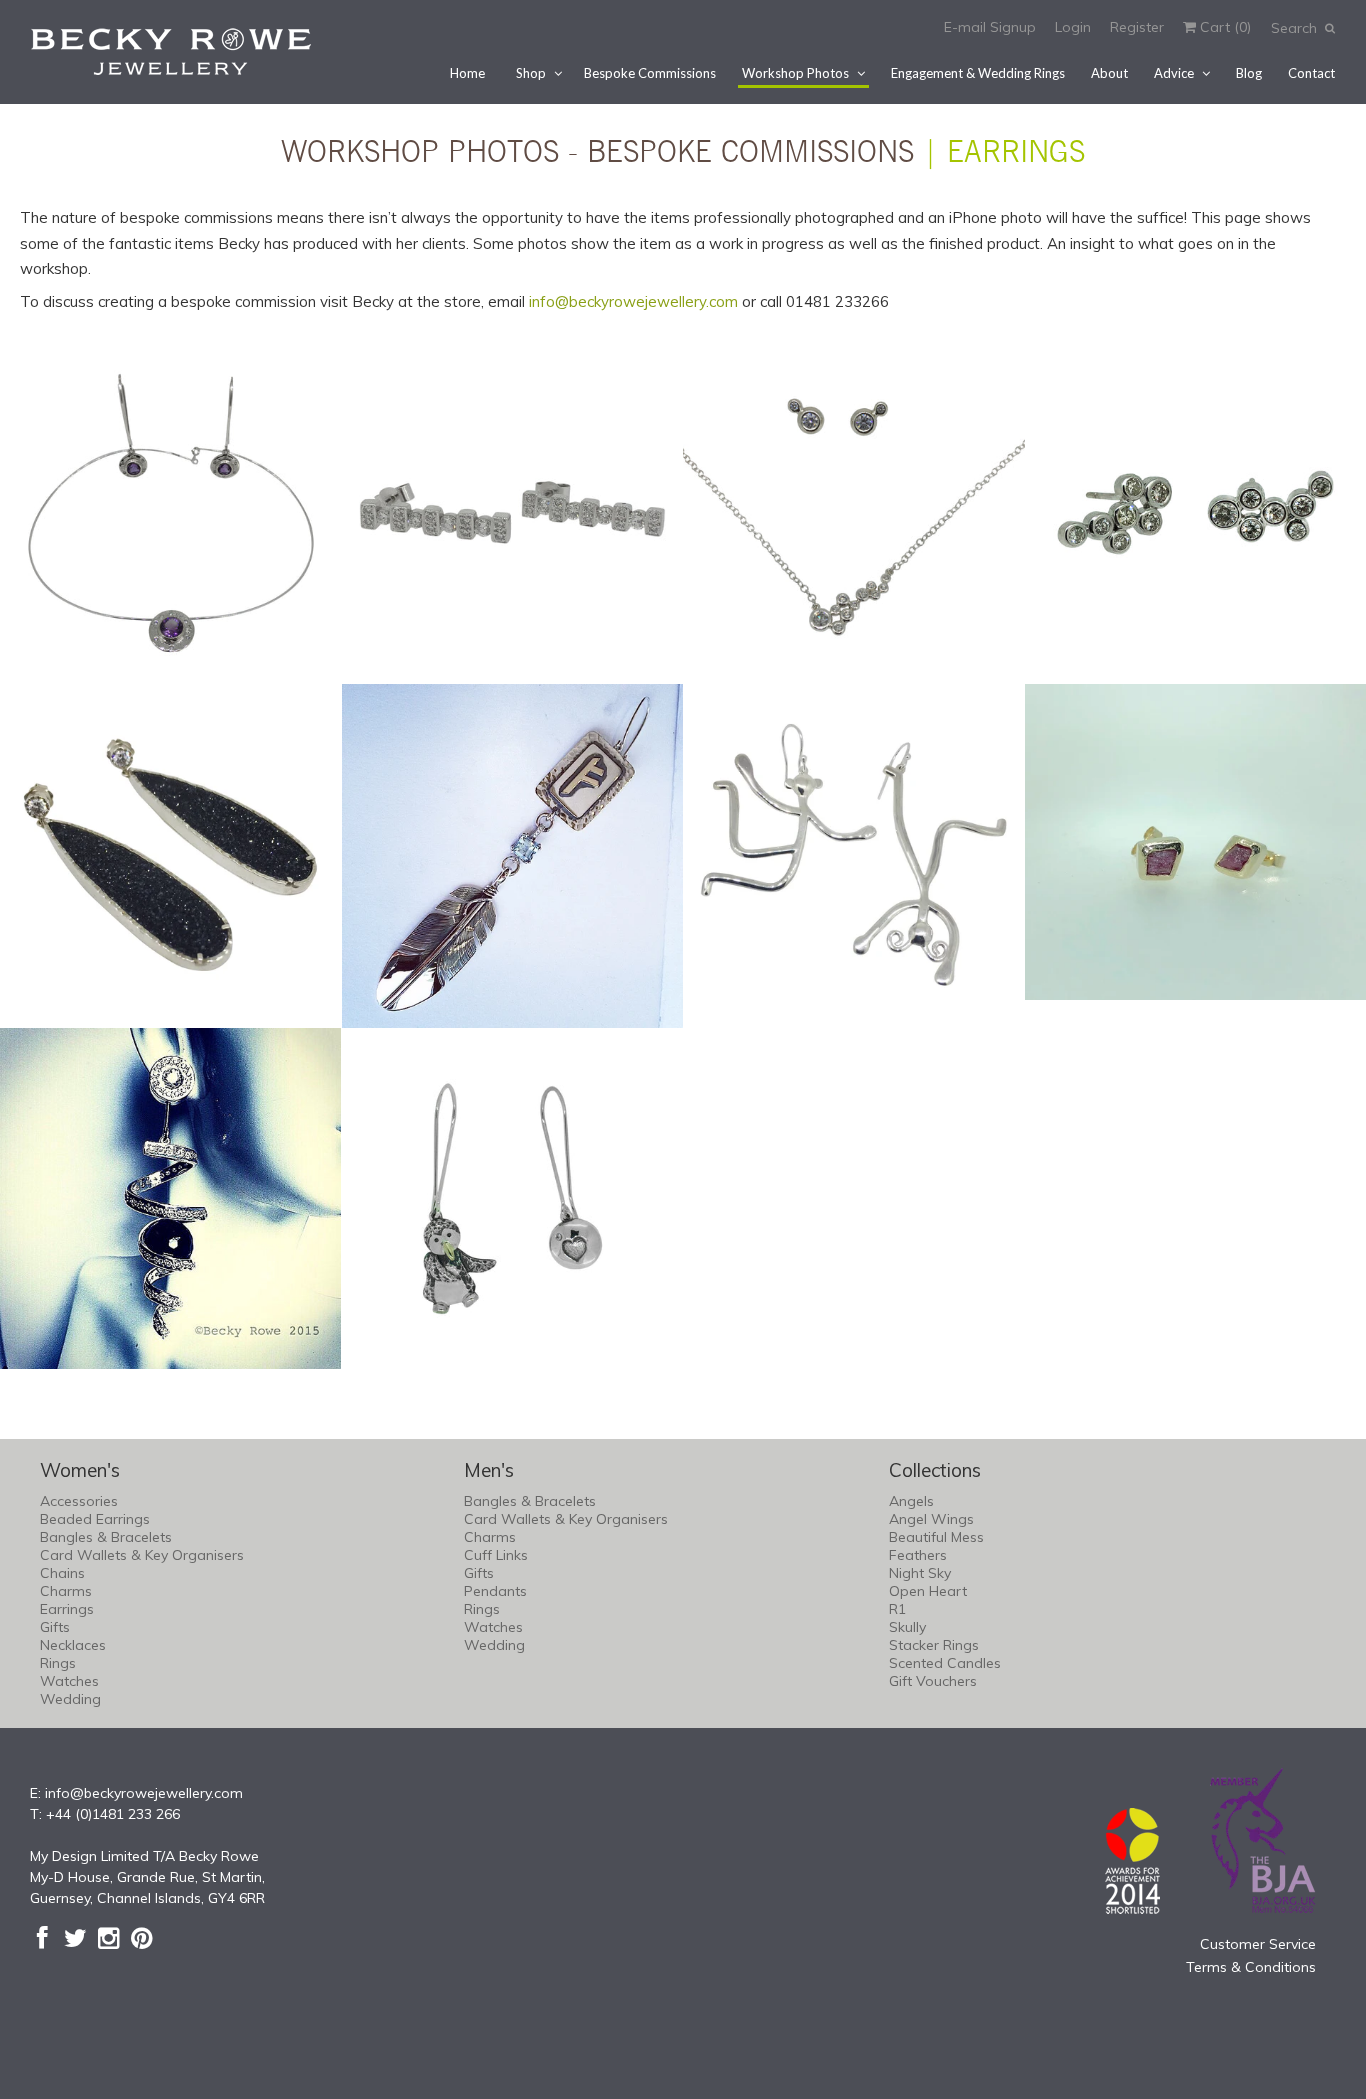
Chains (62, 1573)
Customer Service (1258, 1944)
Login (1073, 27)
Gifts (55, 1627)
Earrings (67, 1609)
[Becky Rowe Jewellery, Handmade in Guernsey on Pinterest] (141, 1938)
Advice (1174, 73)
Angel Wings (931, 1519)
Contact (1311, 73)
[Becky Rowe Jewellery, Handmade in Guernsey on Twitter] (75, 1938)
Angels (911, 1501)
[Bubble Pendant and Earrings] (854, 513)
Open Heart (928, 1591)
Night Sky (920, 1573)
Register (1137, 27)
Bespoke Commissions (650, 73)
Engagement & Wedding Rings (978, 73)
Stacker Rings (934, 1645)
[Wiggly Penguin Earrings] (513, 1199)
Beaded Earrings (95, 1519)
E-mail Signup (990, 27)
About (1109, 73)
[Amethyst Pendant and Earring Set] (171, 513)
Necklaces (73, 1645)
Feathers (918, 1555)
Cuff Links (496, 1555)
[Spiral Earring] (171, 1199)
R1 (897, 1609)
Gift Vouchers (933, 1681)
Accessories (79, 1501)
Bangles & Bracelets (106, 1537)
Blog (1249, 73)
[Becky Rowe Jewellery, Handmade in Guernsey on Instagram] (108, 1938)
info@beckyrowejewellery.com (633, 301)
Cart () (1223, 27)
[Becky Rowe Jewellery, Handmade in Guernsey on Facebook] (42, 1938)
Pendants (495, 1591)
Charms (66, 1591)
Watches (69, 1681)
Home (467, 73)
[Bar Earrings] (513, 513)
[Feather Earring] (513, 856)
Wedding (70, 1699)
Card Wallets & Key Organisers (142, 1555)
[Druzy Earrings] (171, 855)
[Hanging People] (854, 855)
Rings (58, 1663)
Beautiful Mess (936, 1537)
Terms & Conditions (1251, 1967)
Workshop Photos (795, 73)
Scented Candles (945, 1663)
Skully (907, 1627)
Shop (531, 73)
